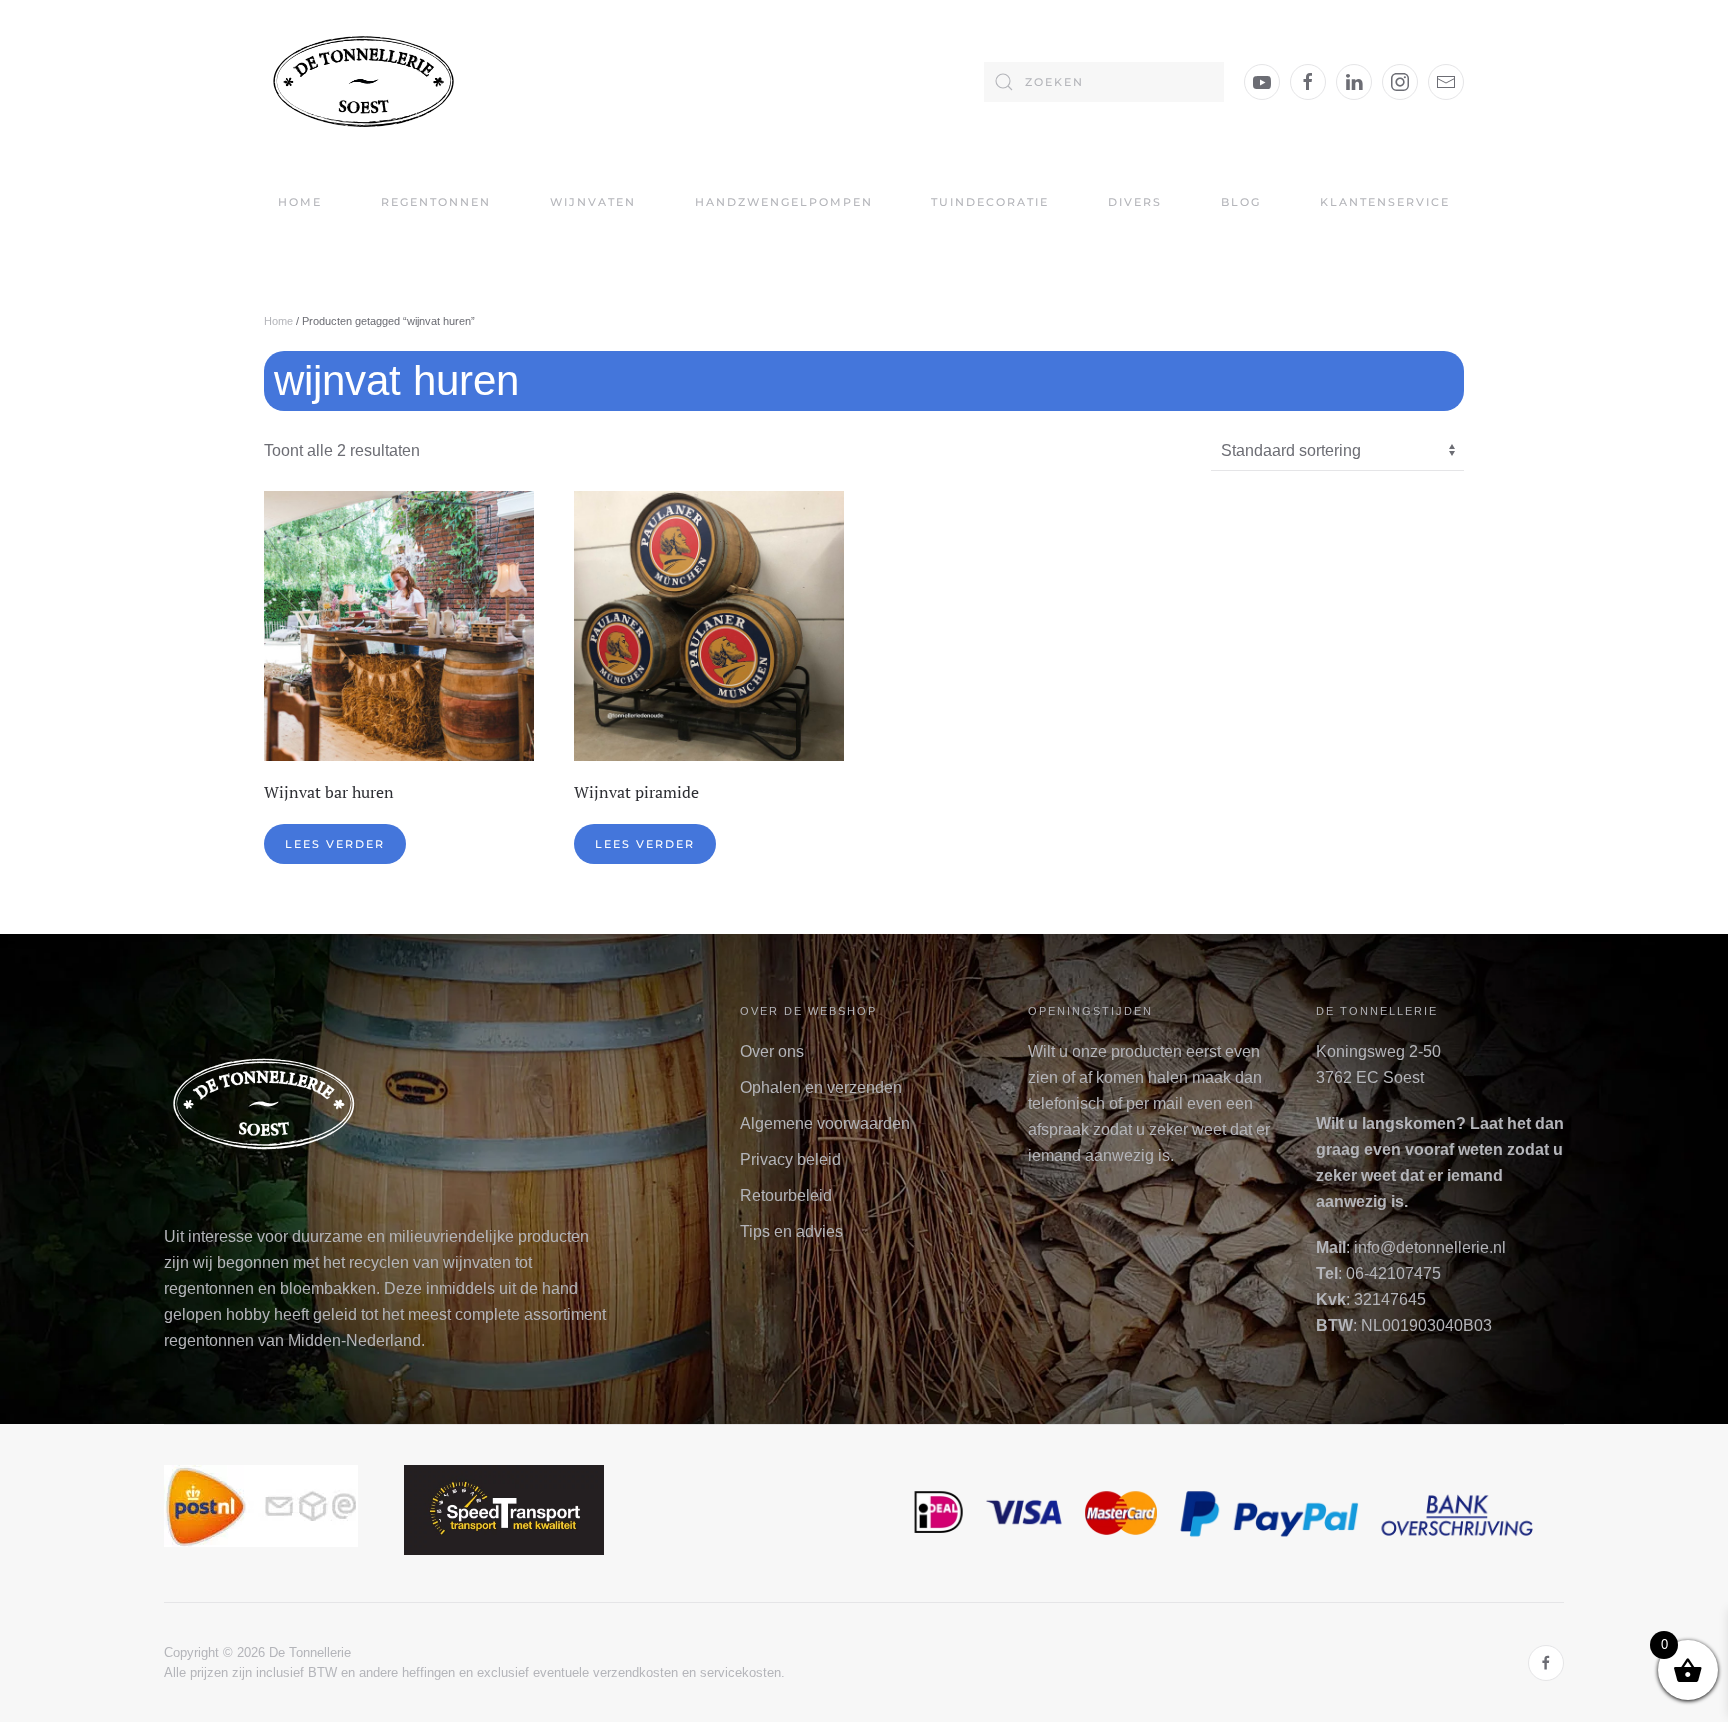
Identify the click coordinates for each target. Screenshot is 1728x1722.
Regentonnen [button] (436, 202)
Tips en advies (791, 1231)
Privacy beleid (790, 1159)
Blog (1241, 202)
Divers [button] (1135, 202)
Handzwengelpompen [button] (784, 202)
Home (300, 202)
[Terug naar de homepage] (364, 81)
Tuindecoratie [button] (990, 202)
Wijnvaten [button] (593, 202)
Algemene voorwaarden (825, 1123)
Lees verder (335, 844)
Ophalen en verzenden (821, 1087)
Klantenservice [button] (1385, 202)
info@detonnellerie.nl (1430, 1247)
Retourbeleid (786, 1195)
